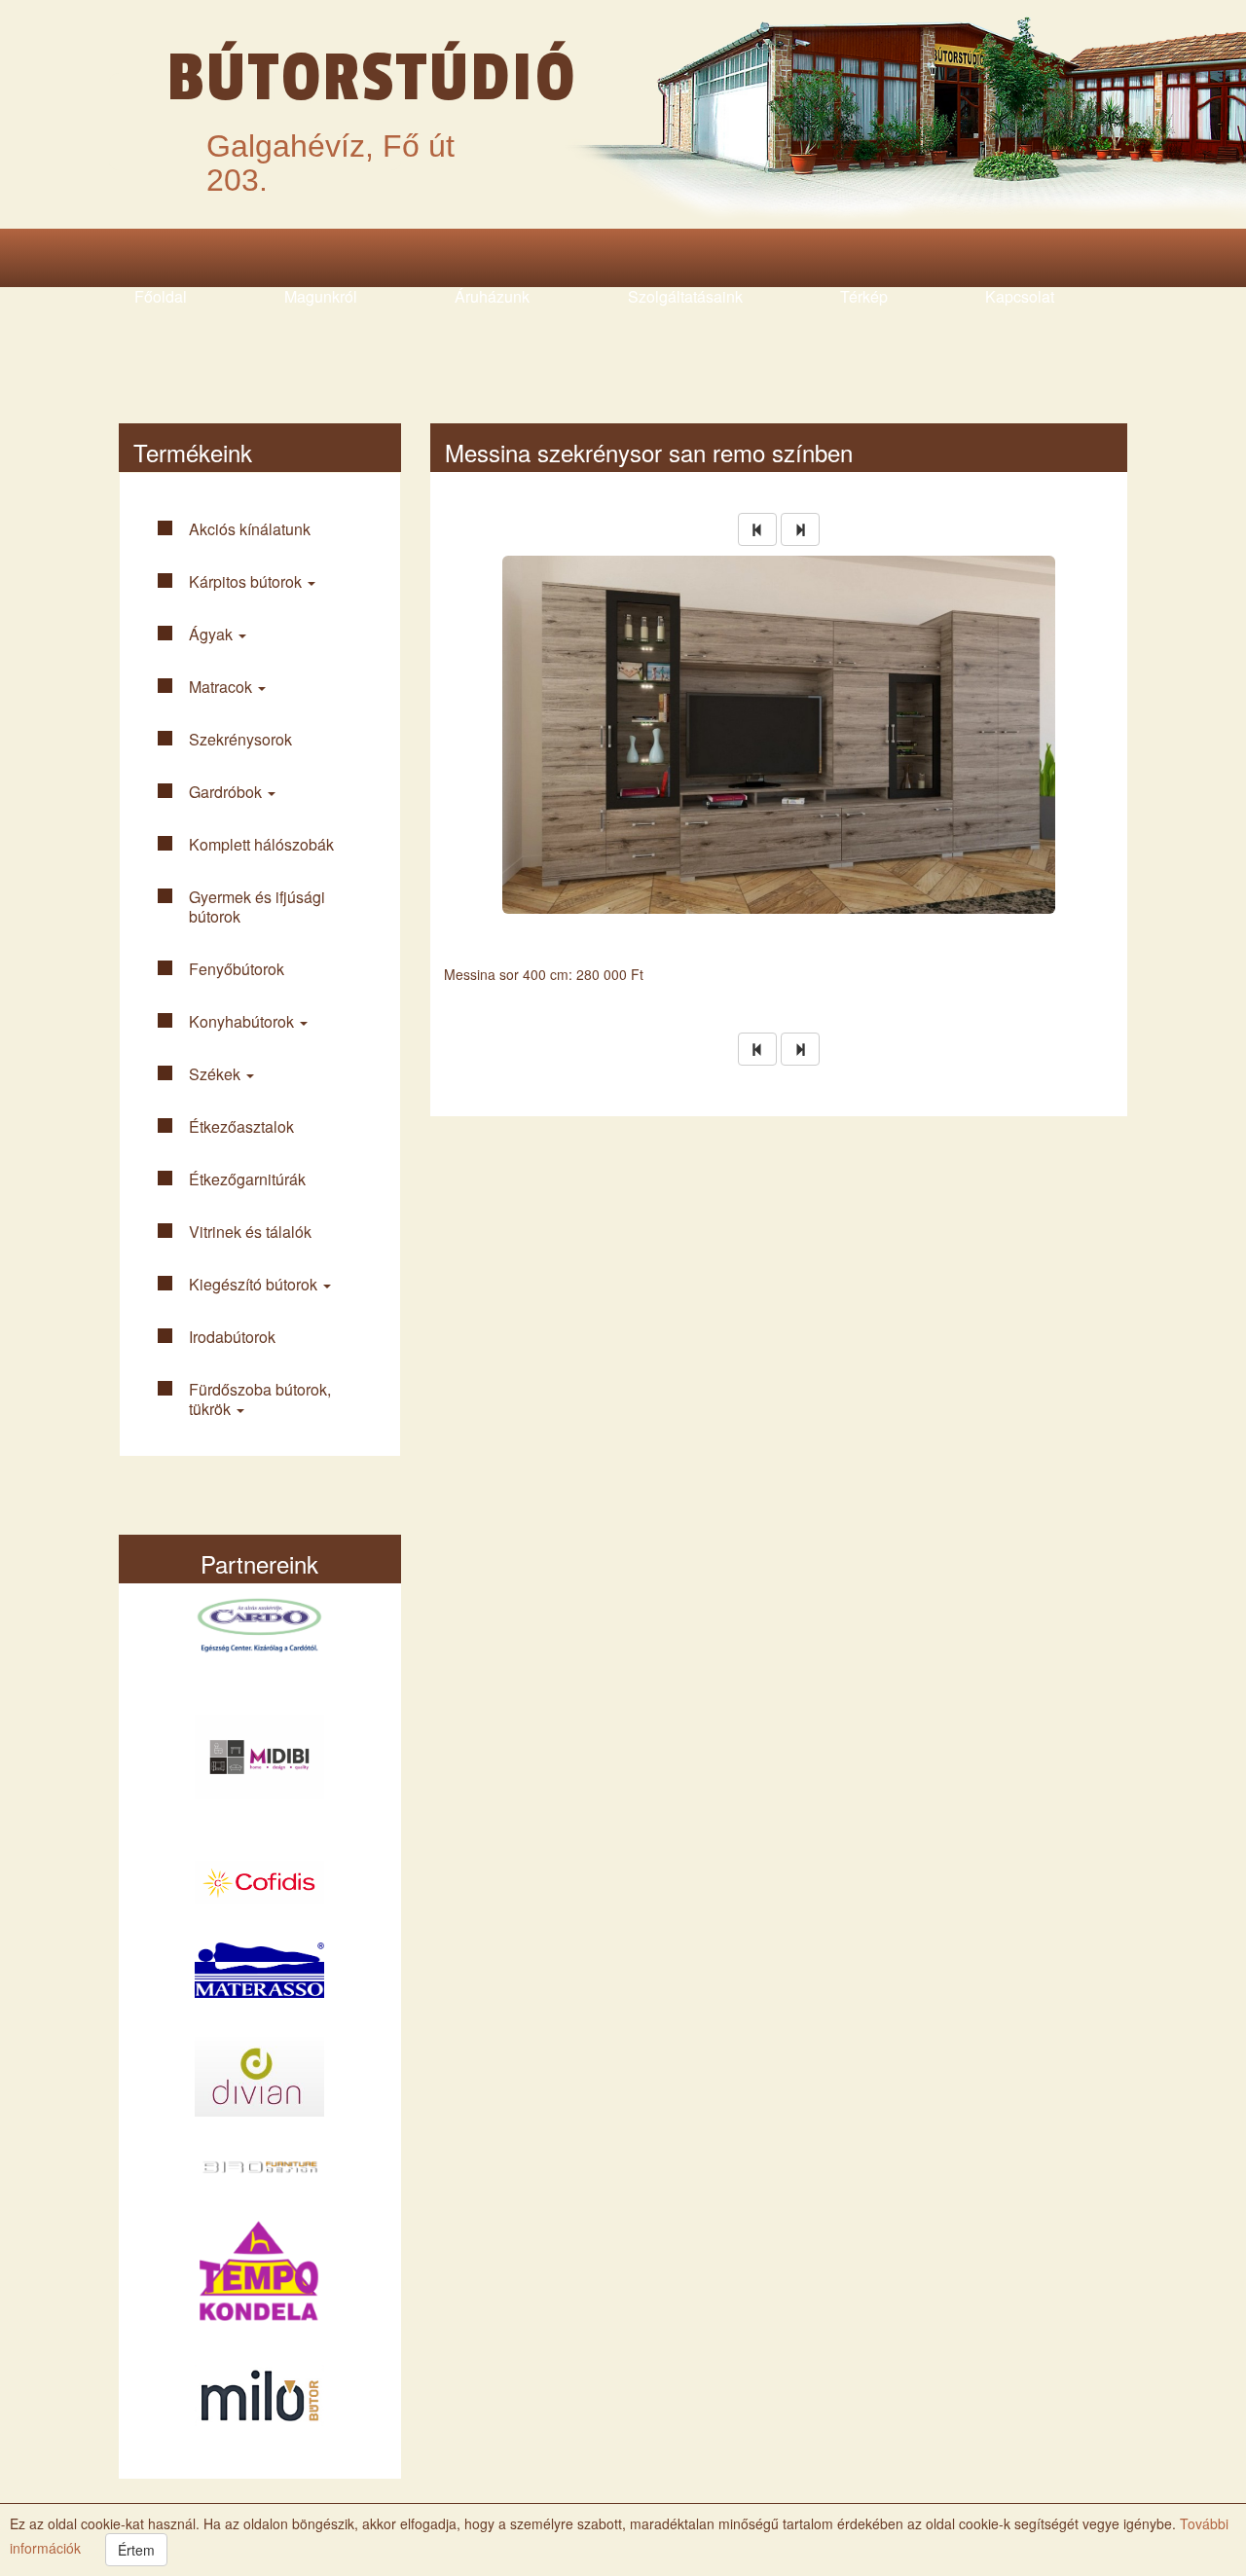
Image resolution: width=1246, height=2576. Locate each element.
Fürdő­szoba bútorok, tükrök (260, 1399)
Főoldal (161, 296)
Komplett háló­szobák (261, 844)
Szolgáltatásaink (685, 296)
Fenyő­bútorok (237, 969)
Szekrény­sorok (240, 739)
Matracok (222, 687)
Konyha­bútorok (243, 1021)
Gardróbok (227, 792)
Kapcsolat (1020, 296)
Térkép (864, 296)
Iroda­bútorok (232, 1337)
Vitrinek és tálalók (250, 1232)
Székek (217, 1074)
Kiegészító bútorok (255, 1284)
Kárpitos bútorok (247, 581)
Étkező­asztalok (241, 1126)
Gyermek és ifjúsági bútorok (257, 907)
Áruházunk (492, 296)
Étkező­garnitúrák (247, 1179)
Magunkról (321, 296)
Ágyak (213, 634)
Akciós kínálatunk (250, 529)
